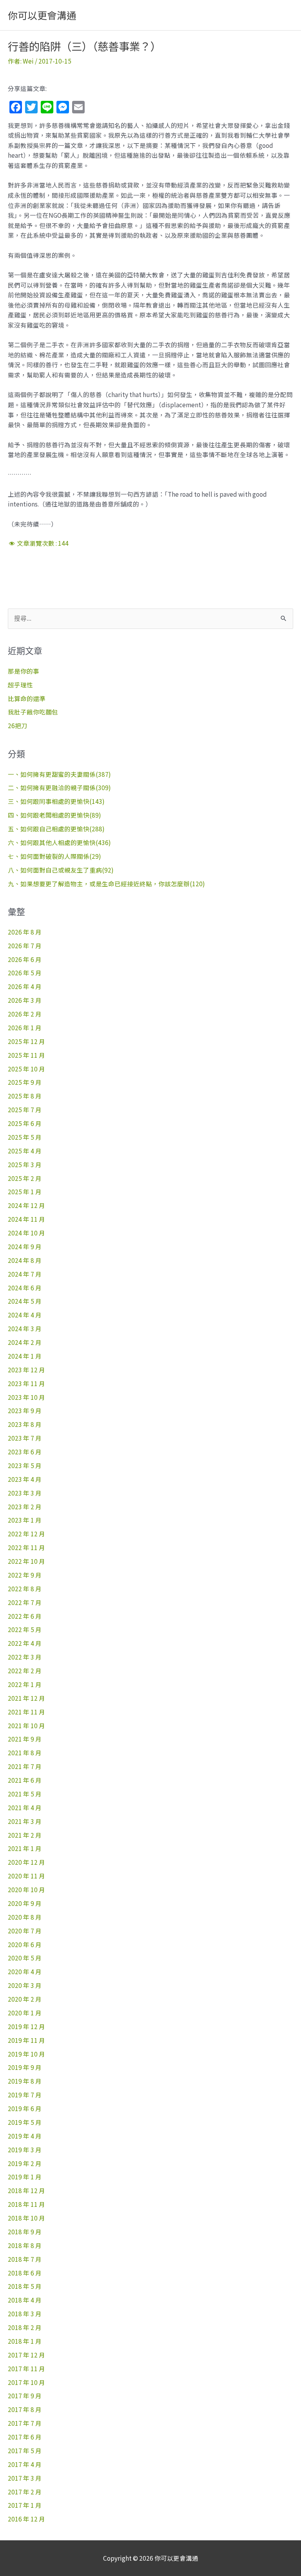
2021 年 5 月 (25, 1794)
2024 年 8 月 (25, 1260)
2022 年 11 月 (26, 1547)
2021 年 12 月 (26, 1698)
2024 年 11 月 (26, 1219)
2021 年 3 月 (25, 1821)
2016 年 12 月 (26, 2519)
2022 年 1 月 (25, 1684)
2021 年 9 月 (25, 1739)
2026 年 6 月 (25, 959)
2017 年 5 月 (25, 2450)
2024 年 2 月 (25, 1342)
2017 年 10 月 (26, 2382)
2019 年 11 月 (26, 2040)
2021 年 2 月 (25, 1835)
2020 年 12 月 (26, 1862)
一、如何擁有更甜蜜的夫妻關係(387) (59, 774)
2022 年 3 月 (25, 1657)
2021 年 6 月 (25, 1780)
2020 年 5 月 (25, 1958)
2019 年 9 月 (25, 2067)
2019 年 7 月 (25, 2095)
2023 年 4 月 (25, 1479)
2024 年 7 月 (25, 1274)
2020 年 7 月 (25, 1931)
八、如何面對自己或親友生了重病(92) (61, 870)
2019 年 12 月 (26, 2026)
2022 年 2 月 (25, 1671)
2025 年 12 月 (26, 1041)
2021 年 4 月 (25, 1807)
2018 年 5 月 (25, 2286)
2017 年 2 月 (25, 2492)
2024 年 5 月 (25, 1301)
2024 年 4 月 (25, 1315)
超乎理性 (20, 685)
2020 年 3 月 (25, 1985)
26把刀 (18, 725)
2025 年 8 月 (25, 1096)
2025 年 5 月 (25, 1137)
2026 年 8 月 (25, 932)
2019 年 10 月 (26, 2054)
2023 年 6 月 (25, 1452)
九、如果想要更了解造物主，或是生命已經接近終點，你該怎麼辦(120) (106, 884)
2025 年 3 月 (25, 1164)
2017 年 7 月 (25, 2423)
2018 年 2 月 (25, 2327)
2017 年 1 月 (25, 2505)
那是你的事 (24, 671)
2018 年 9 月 (25, 2232)
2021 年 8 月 (25, 1753)
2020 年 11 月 (26, 1876)
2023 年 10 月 (26, 1397)
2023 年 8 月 (25, 1424)
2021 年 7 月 (25, 1766)
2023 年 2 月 (25, 1507)
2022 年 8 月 (25, 1589)
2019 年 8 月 (25, 2081)
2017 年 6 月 (25, 2437)
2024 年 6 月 (25, 1288)
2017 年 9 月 (25, 2396)
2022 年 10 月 (26, 1561)
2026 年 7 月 (25, 946)
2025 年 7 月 (25, 1109)
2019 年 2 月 (25, 2163)
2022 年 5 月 (25, 1629)
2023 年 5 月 (25, 1465)
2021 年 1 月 (25, 1848)
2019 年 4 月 (25, 2136)
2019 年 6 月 (25, 2108)
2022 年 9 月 (25, 1575)
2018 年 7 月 (25, 2259)
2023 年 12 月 (26, 1370)
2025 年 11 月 (26, 1055)
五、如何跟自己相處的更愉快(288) (56, 829)
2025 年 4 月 (25, 1151)
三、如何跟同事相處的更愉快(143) (56, 801)
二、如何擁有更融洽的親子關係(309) (59, 787)
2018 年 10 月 (26, 2218)
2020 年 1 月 (25, 2013)
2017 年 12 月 (26, 2355)
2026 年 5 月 (25, 973)
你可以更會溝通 (42, 15)
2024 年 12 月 (26, 1205)
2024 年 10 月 (26, 1233)
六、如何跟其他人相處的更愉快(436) (59, 842)
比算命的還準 (27, 698)
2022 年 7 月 (25, 1602)
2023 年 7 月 (25, 1438)
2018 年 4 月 (25, 2300)
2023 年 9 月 (25, 1410)
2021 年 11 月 (26, 1712)
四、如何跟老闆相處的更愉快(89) (54, 815)
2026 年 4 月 (25, 986)
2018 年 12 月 (26, 2190)
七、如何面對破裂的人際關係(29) (54, 856)
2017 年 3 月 (25, 2478)
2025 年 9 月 (25, 1082)
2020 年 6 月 (25, 1944)
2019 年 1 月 (25, 2177)
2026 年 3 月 (25, 1000)
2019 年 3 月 (25, 2150)
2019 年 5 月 (25, 2122)
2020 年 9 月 (25, 1903)
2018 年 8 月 (25, 2245)
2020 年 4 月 (25, 1971)
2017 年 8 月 (25, 2409)
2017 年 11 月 (26, 2368)
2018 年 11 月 (26, 2204)
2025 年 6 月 (25, 1123)
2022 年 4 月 (25, 1643)
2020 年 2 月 (25, 1999)
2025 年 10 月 (26, 1069)
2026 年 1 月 (25, 1027)
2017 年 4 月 (25, 2464)
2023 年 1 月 (25, 1520)
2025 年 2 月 (25, 1178)
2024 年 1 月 (25, 1356)
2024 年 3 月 (25, 1328)
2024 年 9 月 (25, 1246)
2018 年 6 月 (25, 2273)
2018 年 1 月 (25, 2341)
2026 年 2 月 (25, 1014)
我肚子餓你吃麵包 (33, 712)
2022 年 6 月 (25, 1616)
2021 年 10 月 (26, 1725)
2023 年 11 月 (26, 1383)
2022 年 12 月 (26, 1534)
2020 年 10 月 (26, 1889)
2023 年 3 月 (25, 1493)
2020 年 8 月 (25, 1917)
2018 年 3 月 (25, 2314)
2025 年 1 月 (25, 1191)
